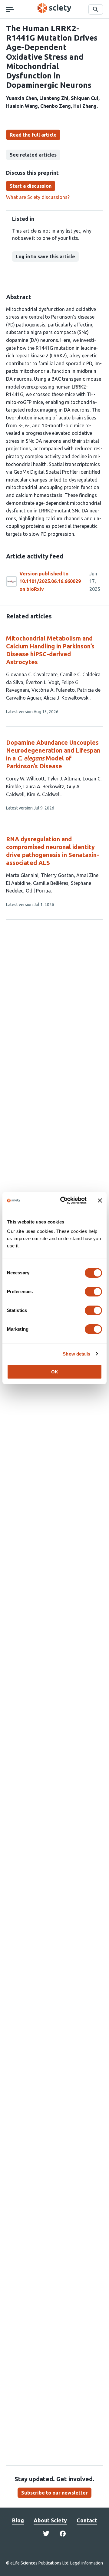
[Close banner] (100, 1200)
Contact (87, 2520)
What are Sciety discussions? (38, 197)
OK (55, 1372)
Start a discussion (31, 186)
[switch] (93, 1292)
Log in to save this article (45, 257)
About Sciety (50, 2520)
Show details (76, 1354)
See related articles (33, 155)
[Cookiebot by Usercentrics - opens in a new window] (64, 1200)
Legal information (87, 2563)
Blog (18, 2520)
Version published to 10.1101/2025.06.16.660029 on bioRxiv (50, 581)
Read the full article (33, 135)
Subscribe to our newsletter (54, 2493)
